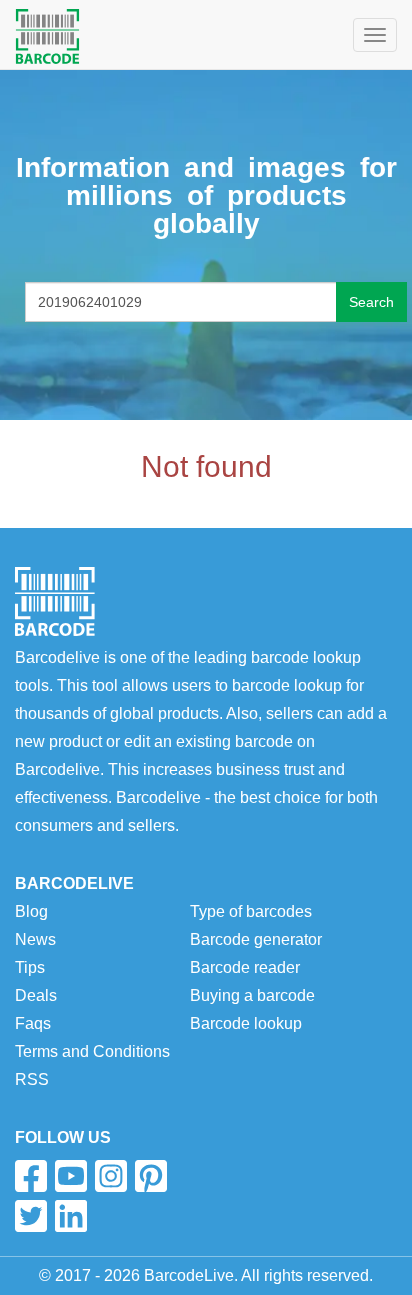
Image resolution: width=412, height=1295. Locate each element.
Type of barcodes (251, 911)
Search (371, 302)
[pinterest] (151, 1176)
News (35, 939)
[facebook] (31, 1176)
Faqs (33, 1023)
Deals (36, 995)
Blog (31, 911)
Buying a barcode (252, 995)
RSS (32, 1079)
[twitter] (31, 1216)
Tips (30, 967)
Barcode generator (256, 939)
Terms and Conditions (92, 1051)
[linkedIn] (71, 1216)
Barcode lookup (246, 1023)
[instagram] (111, 1176)
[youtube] (71, 1176)
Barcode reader (245, 967)
